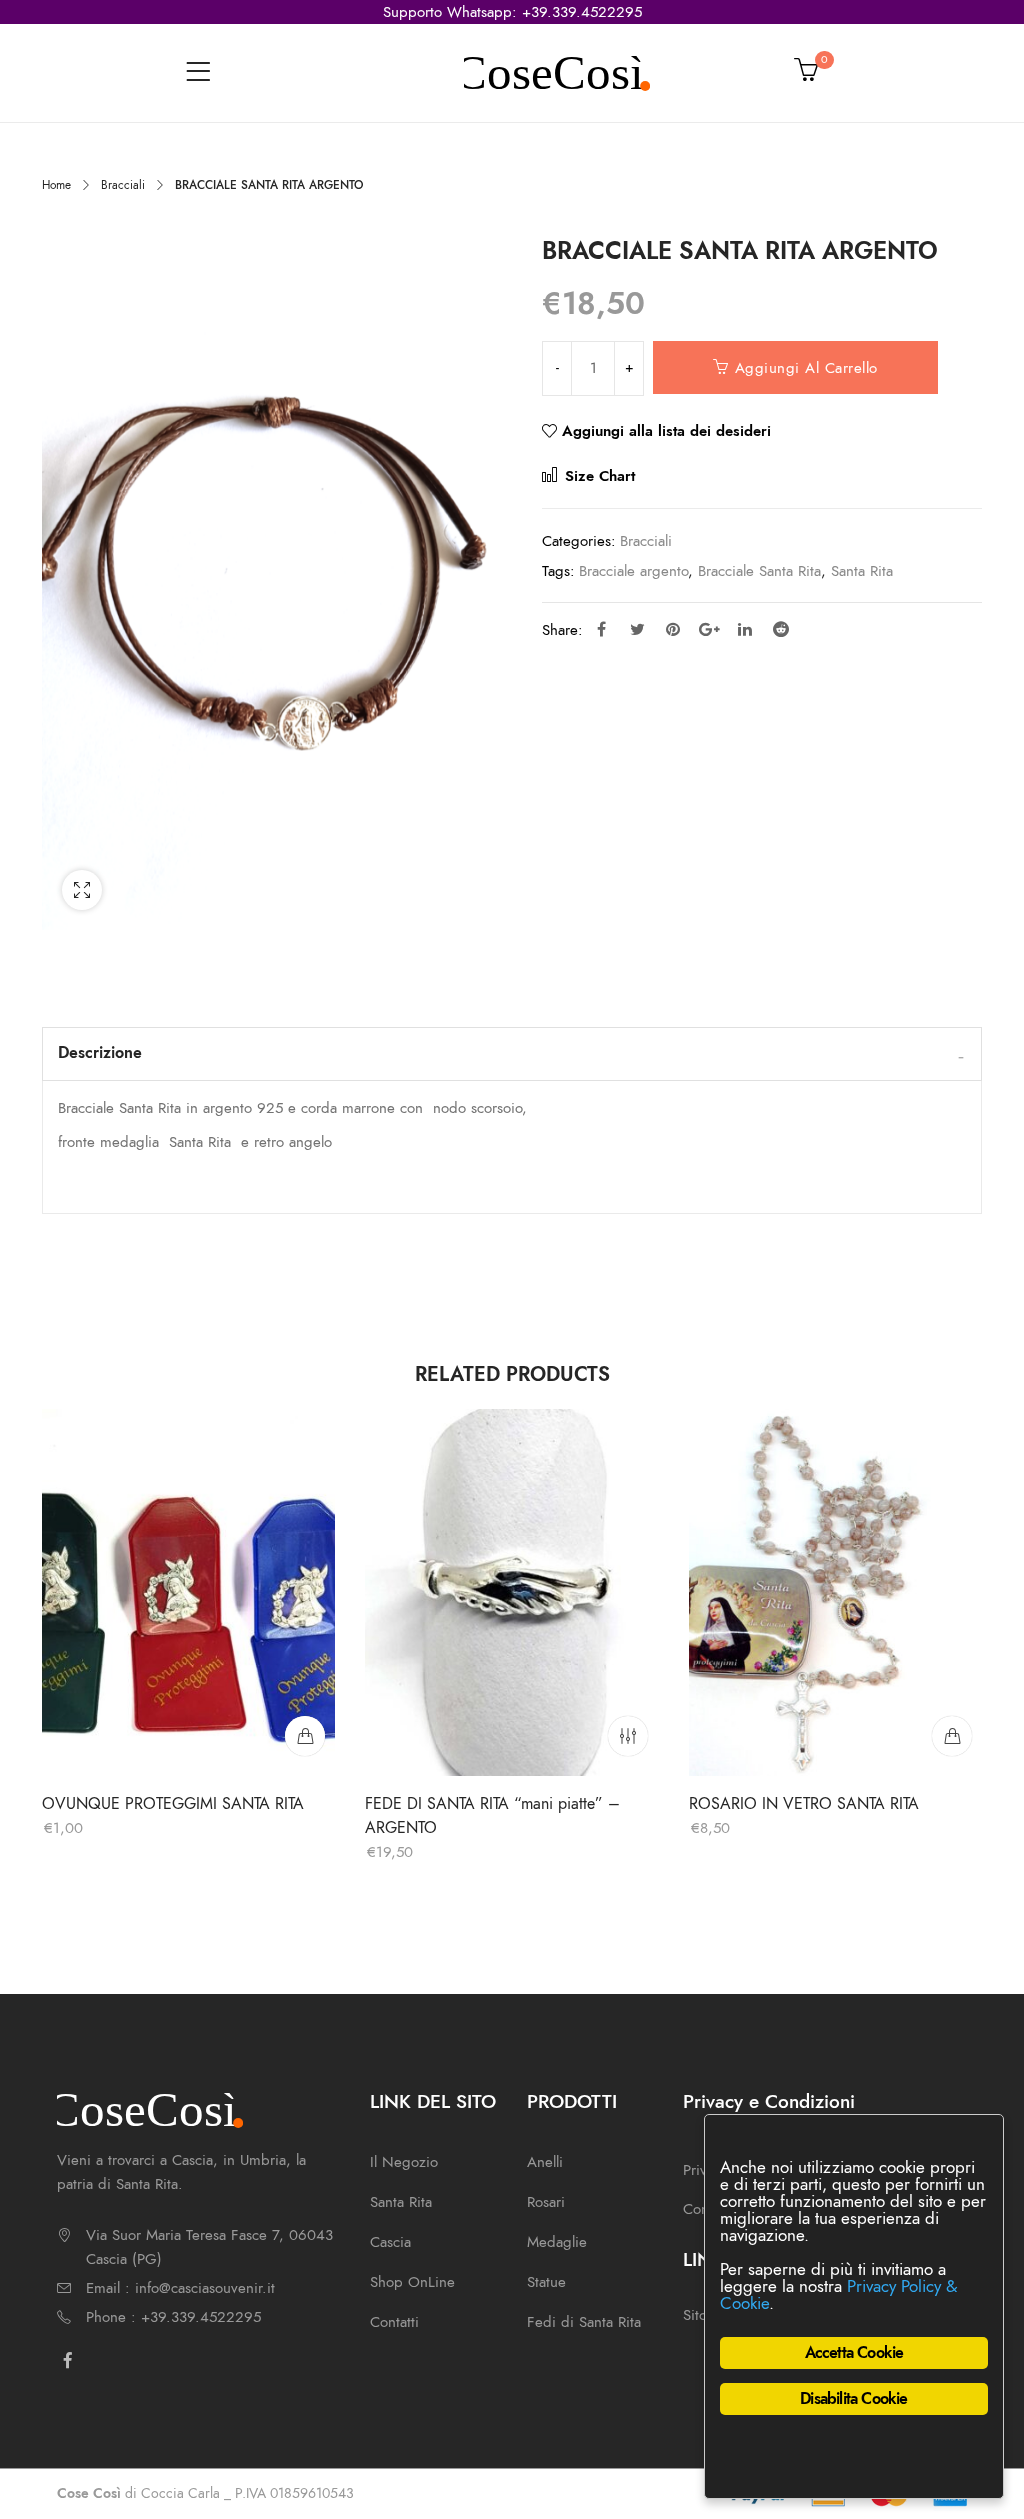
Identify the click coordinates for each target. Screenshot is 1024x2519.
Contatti (394, 2322)
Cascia (390, 2242)
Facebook (601, 629)
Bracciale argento (633, 571)
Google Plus (709, 629)
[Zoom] (82, 890)
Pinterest (673, 629)
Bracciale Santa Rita (759, 571)
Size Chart (597, 476)
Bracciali (123, 185)
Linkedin (745, 629)
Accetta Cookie (854, 2353)
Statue (546, 2282)
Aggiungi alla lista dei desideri (666, 431)
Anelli (545, 2162)
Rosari (546, 2202)
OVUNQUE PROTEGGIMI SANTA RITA (173, 1804)
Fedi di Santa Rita (584, 2322)
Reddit (781, 629)
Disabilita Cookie (853, 2399)
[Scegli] (629, 1736)
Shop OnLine (412, 2282)
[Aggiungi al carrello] (305, 1736)
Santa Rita (862, 571)
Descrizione (100, 1053)
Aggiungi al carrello (806, 368)
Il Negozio (404, 2162)
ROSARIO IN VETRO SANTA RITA (804, 1804)
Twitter (637, 629)
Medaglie (557, 2242)
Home (56, 185)
